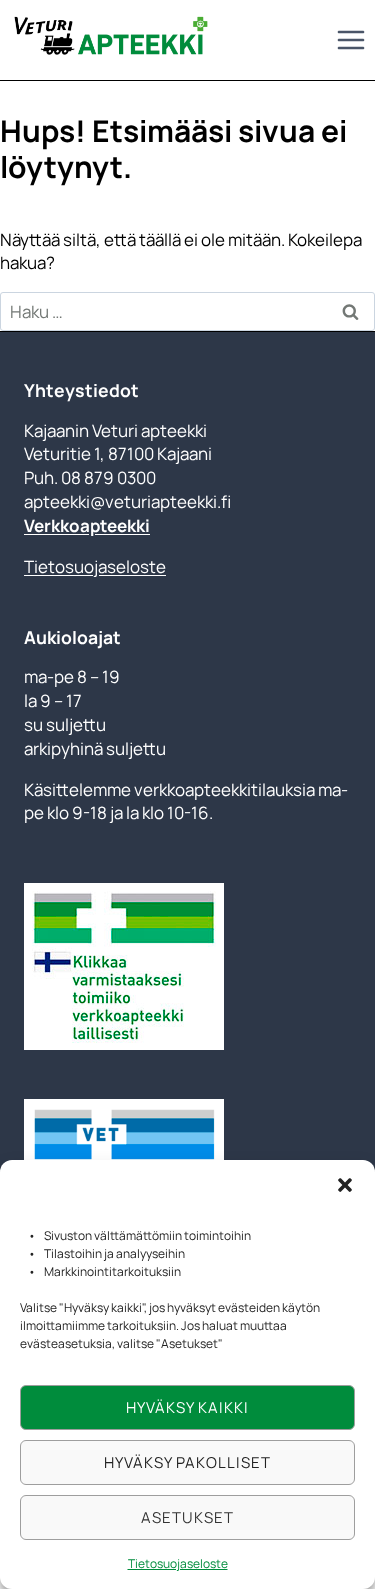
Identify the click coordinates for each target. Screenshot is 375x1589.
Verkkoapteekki (87, 525)
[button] (345, 1185)
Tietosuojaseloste (178, 1563)
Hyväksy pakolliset (187, 1462)
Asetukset (187, 1517)
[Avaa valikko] (350, 39)
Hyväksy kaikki (187, 1407)
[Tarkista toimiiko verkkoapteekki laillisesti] (187, 966)
